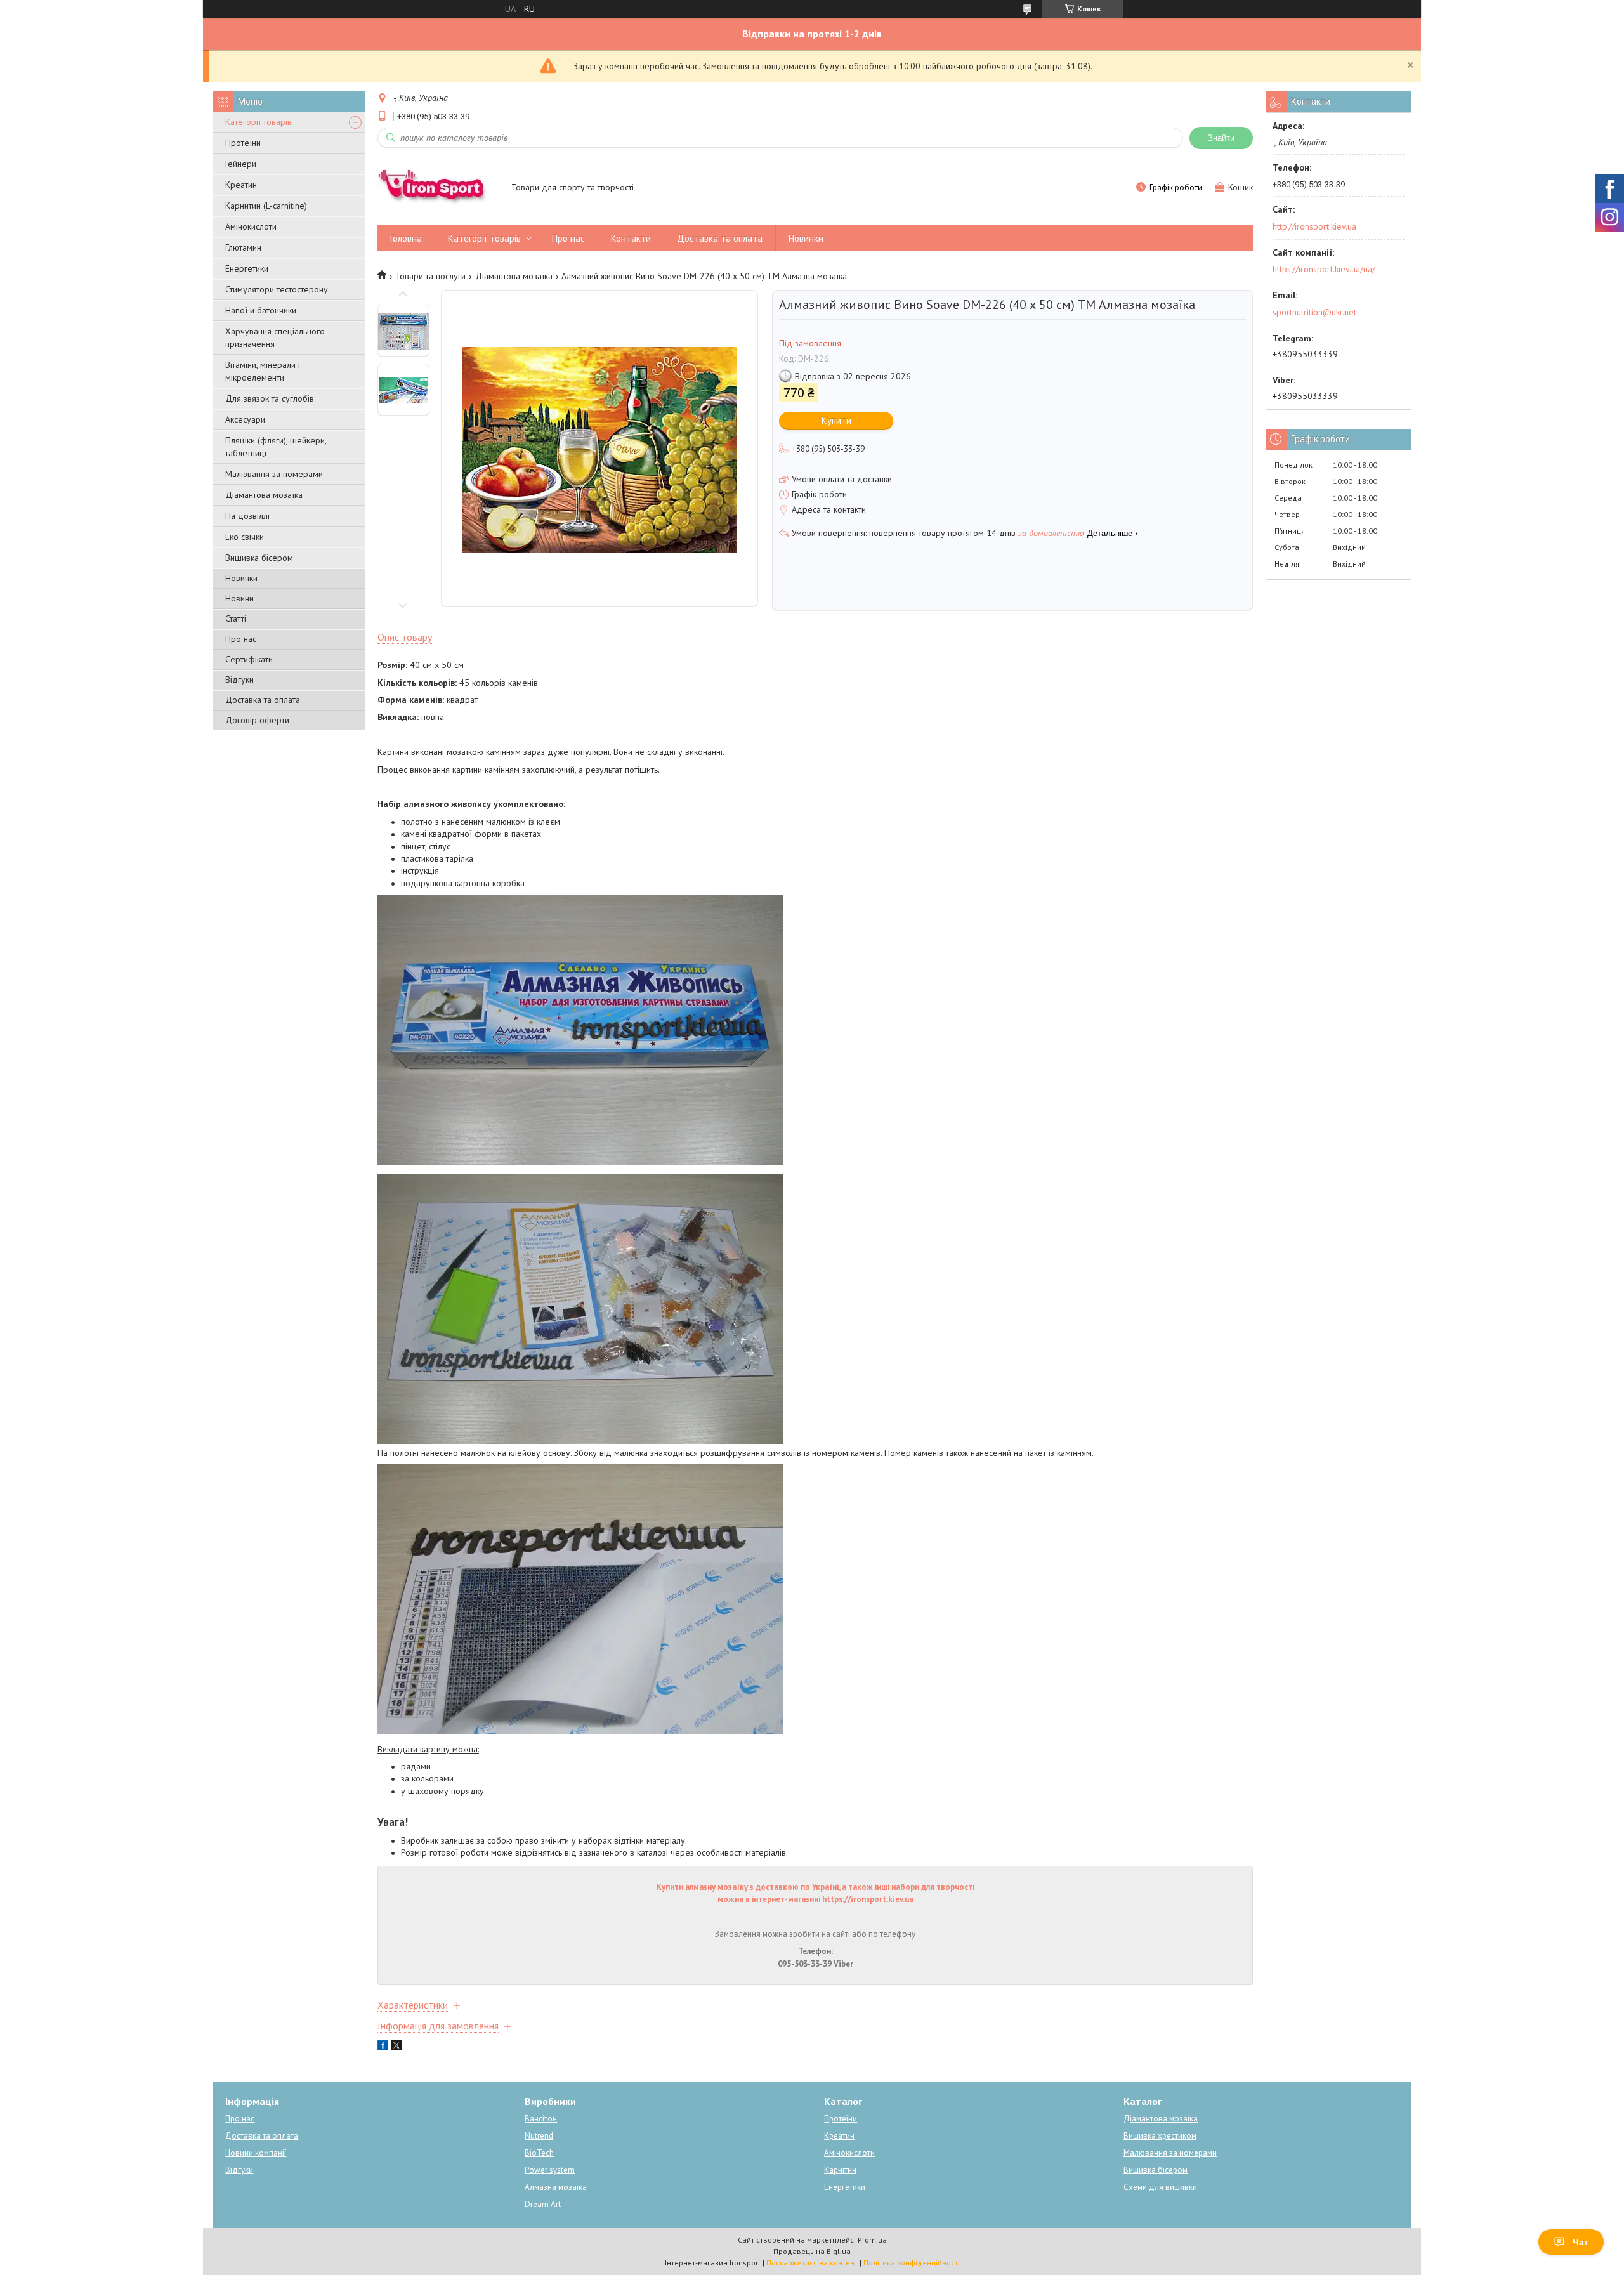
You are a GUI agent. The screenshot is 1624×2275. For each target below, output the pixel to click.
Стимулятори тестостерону (277, 289)
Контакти (631, 238)
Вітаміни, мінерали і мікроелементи (263, 371)
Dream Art (543, 2204)
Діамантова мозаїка (264, 495)
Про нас (241, 639)
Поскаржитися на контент (812, 2263)
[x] (396, 2047)
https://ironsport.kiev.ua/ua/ (1324, 269)
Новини (239, 598)
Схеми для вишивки (1160, 2187)
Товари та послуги (430, 276)
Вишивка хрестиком (1160, 2136)
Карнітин (840, 2170)
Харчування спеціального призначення (275, 338)
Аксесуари (245, 419)
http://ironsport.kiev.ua (1314, 226)
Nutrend (539, 2136)
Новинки (241, 578)
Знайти (1221, 138)
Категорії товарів (259, 122)
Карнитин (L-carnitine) (266, 206)
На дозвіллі (247, 516)
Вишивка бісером (259, 558)
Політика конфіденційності (912, 2263)
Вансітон (541, 2119)
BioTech (539, 2153)
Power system (550, 2170)
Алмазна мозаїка (556, 2187)
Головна (406, 238)
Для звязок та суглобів (270, 398)
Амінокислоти (251, 226)
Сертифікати (249, 659)
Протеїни (243, 143)
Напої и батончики (261, 310)
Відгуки (239, 679)
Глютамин (243, 247)
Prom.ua (872, 2240)
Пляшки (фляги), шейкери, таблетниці (276, 447)
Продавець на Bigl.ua (812, 2251)
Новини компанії (256, 2153)
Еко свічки (245, 537)
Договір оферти (257, 720)
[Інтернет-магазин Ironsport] (438, 188)
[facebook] (383, 2047)
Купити (836, 420)
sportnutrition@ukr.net (1314, 312)
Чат (1581, 2242)
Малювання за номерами (274, 474)
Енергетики (247, 268)
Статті (236, 619)
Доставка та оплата (263, 700)
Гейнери (241, 164)
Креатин (241, 185)
